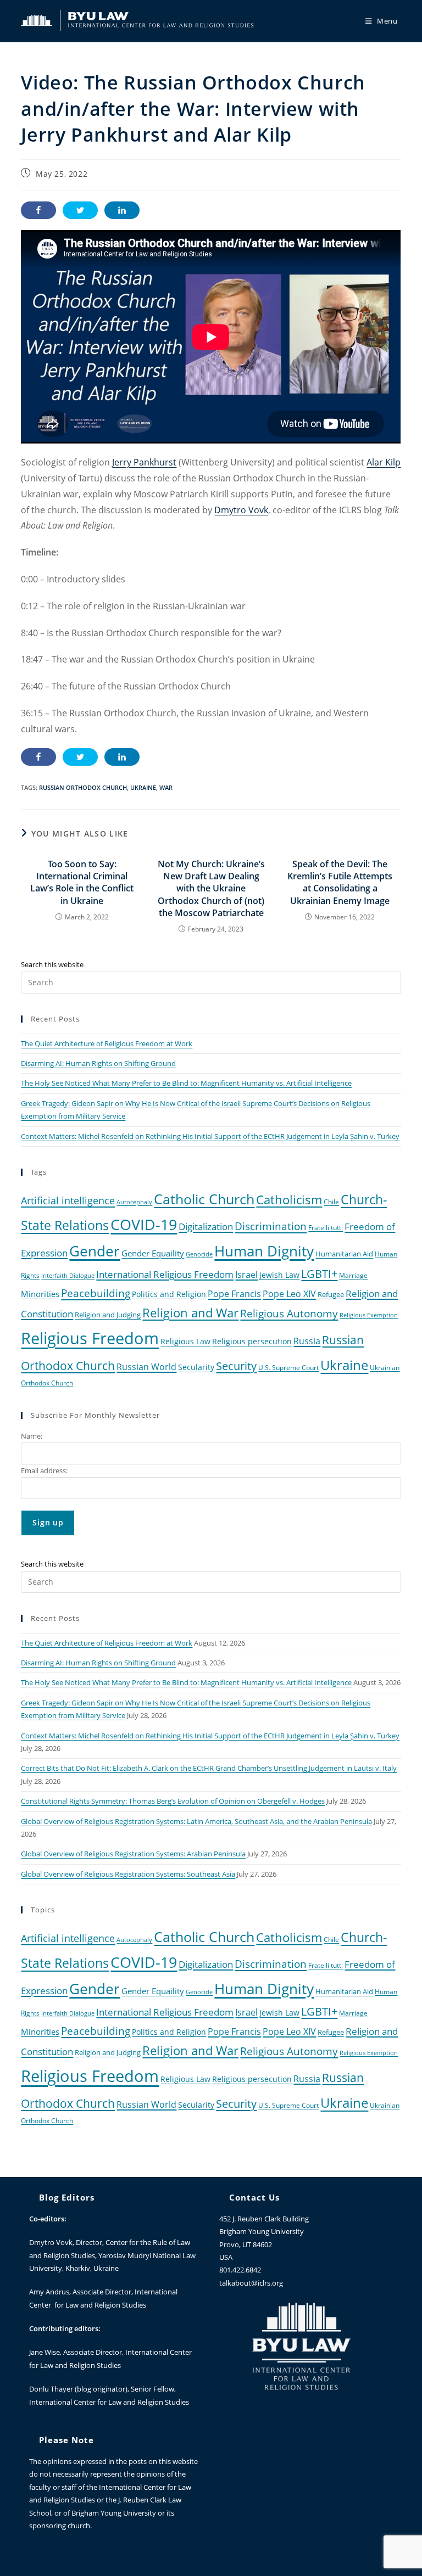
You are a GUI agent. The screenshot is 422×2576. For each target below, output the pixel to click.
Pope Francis (234, 1294)
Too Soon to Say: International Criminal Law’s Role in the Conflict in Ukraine (82, 882)
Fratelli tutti (326, 1227)
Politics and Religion (169, 1294)
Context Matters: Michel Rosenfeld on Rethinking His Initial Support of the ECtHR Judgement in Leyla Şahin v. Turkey (210, 1136)
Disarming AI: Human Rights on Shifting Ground (98, 1063)
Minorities (40, 1294)
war (166, 787)
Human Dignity (264, 1251)
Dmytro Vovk (241, 510)
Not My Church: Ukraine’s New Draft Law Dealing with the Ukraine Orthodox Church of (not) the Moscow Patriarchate (211, 889)
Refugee (331, 1295)
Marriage (353, 1275)
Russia (307, 1341)
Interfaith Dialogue (68, 1276)
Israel (246, 1275)
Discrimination (271, 1226)
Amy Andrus (49, 2292)
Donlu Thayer (52, 2389)
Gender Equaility (153, 1253)
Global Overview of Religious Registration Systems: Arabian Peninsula (133, 1854)
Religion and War (190, 1313)
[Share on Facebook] (38, 210)
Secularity (196, 1367)
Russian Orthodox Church (83, 787)
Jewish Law (279, 1275)
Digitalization (206, 1226)
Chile (331, 1202)
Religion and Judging (108, 1315)
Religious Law (185, 1341)
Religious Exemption (369, 1315)
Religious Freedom (90, 1338)
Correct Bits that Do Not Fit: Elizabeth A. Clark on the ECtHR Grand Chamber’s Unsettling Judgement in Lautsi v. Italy (209, 1768)
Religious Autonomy (289, 1314)
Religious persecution (252, 1341)
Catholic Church (204, 1199)
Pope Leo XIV (289, 1294)
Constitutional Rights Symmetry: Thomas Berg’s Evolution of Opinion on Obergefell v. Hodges (173, 1801)
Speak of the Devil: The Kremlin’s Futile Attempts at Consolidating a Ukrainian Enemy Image (340, 882)
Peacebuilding (96, 1293)
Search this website (52, 964)
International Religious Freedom (165, 1274)
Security (236, 1366)
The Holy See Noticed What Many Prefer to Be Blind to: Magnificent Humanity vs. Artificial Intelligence (186, 1083)
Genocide (199, 1254)
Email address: (44, 1471)
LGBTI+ (319, 1274)
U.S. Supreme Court (288, 1367)
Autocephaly (134, 1202)
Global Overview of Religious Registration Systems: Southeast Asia (128, 1874)
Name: (32, 1436)
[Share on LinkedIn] (122, 210)
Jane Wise (45, 2352)
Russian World (146, 1367)
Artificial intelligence (68, 1200)
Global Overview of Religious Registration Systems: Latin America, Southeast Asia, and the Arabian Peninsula (196, 1821)
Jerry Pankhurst (144, 462)
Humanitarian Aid (344, 1254)
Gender (95, 1251)
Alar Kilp (384, 462)
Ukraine (143, 787)
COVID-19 (144, 1224)
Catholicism (289, 1199)
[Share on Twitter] (80, 210)
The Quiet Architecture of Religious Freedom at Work (107, 1043)
